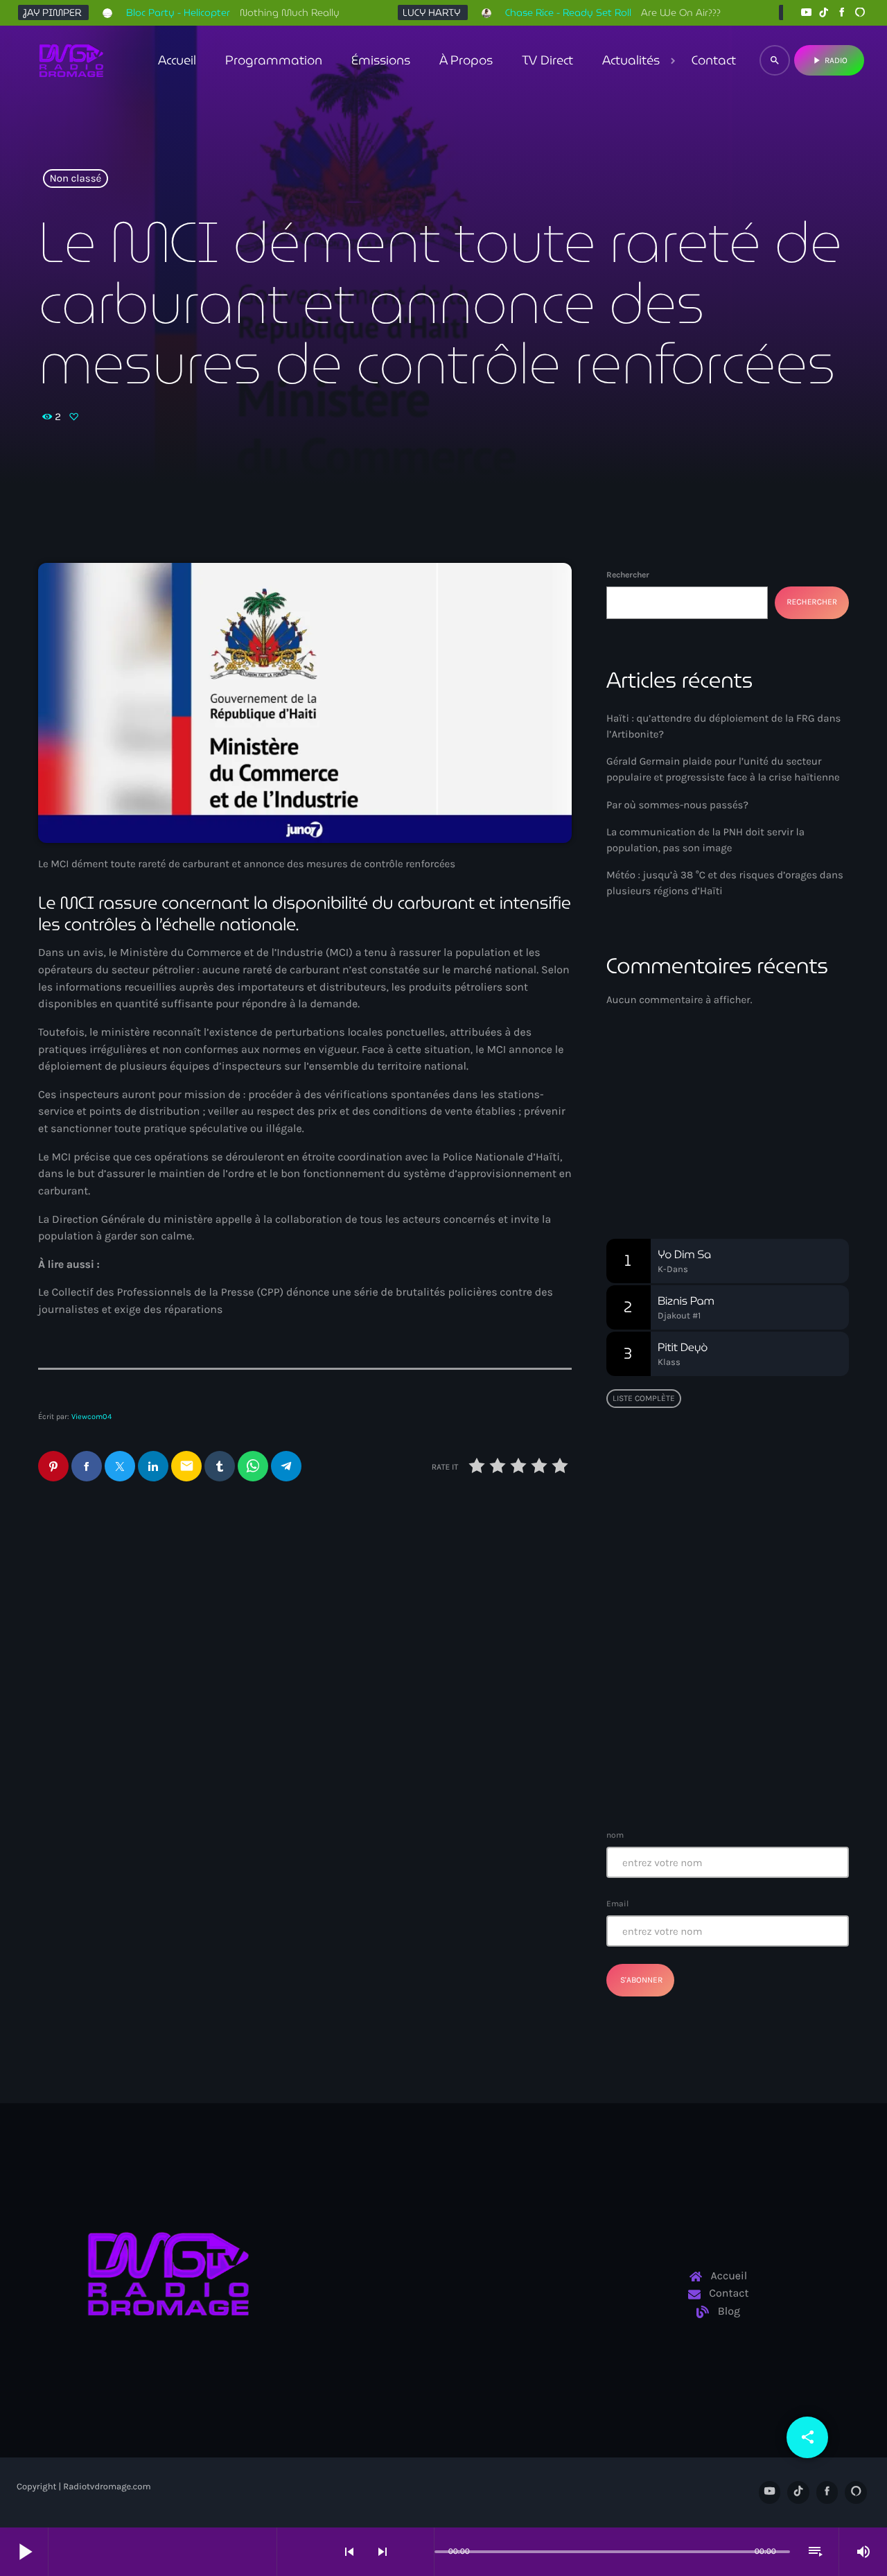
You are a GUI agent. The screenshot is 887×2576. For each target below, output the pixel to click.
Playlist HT (659, 1145)
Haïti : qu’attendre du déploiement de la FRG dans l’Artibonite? (150, 1615)
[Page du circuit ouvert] (420, 2552)
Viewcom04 (91, 1417)
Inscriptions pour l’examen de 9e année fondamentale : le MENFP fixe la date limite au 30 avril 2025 (755, 1774)
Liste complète (644, 1398)
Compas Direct (661, 1119)
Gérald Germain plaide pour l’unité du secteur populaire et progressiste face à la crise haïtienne (430, 1624)
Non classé (76, 179)
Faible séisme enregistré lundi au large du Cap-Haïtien (720, 1633)
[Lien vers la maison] (71, 60)
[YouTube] (806, 13)
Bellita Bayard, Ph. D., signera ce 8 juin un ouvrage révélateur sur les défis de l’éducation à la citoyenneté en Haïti (755, 1569)
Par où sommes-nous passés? (677, 805)
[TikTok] (824, 13)
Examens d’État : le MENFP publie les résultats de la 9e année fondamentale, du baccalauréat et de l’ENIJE (723, 1491)
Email (617, 1904)
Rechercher (628, 575)
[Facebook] (842, 13)
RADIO (829, 60)
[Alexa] (860, 13)
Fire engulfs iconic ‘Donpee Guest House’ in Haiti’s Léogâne (753, 1703)
